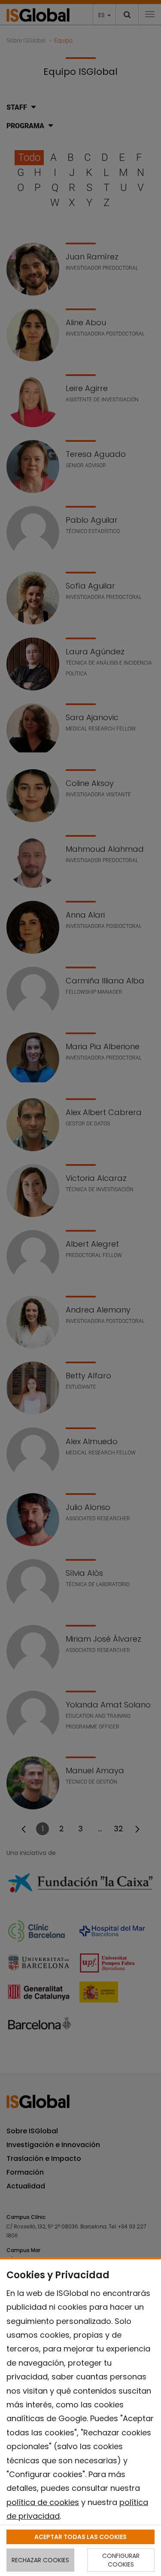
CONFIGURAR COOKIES (121, 2560)
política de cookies (43, 2502)
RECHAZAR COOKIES (40, 2560)
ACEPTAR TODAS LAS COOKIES (80, 2537)
